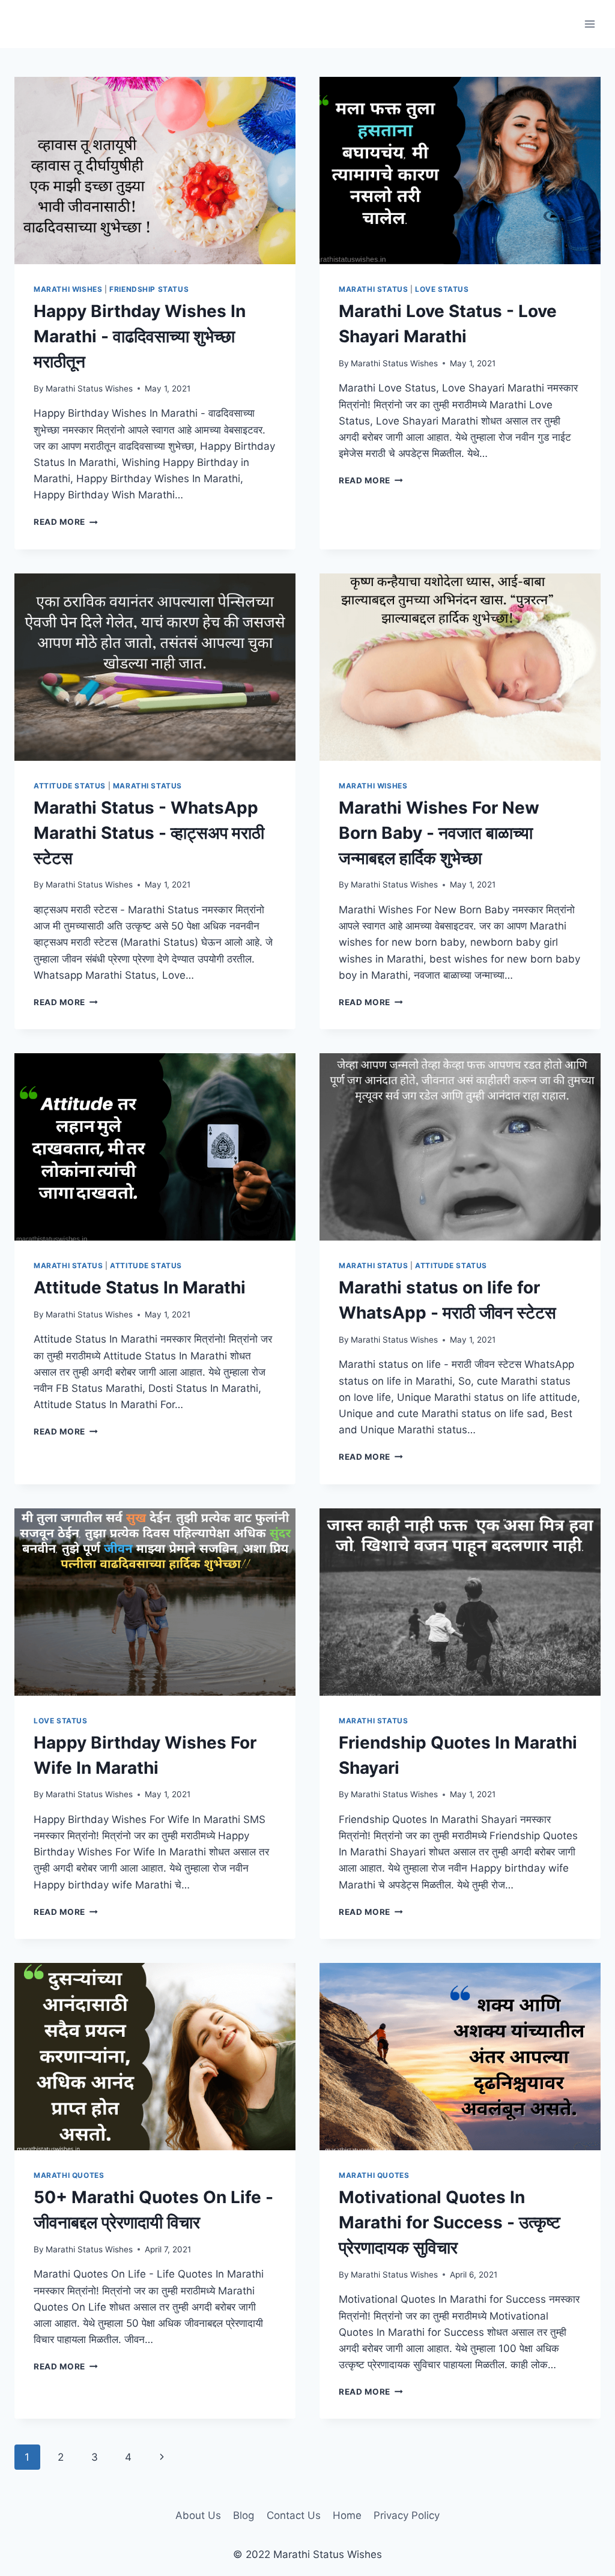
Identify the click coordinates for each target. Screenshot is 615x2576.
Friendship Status (149, 289)
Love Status (442, 289)
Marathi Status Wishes (89, 389)
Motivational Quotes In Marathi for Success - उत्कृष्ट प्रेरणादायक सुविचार (450, 2222)
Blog (244, 2515)
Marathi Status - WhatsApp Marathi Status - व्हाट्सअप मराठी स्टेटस (149, 833)
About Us (198, 2515)
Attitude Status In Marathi (140, 1287)
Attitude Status (70, 786)
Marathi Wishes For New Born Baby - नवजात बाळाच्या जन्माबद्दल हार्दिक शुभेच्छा (439, 833)
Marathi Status (373, 289)
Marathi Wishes (68, 289)
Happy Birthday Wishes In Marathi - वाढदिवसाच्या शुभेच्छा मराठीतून (140, 336)
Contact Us (294, 2515)
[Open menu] (589, 24)
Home (347, 2515)
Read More (66, 522)
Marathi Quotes (69, 2175)
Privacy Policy (407, 2515)
